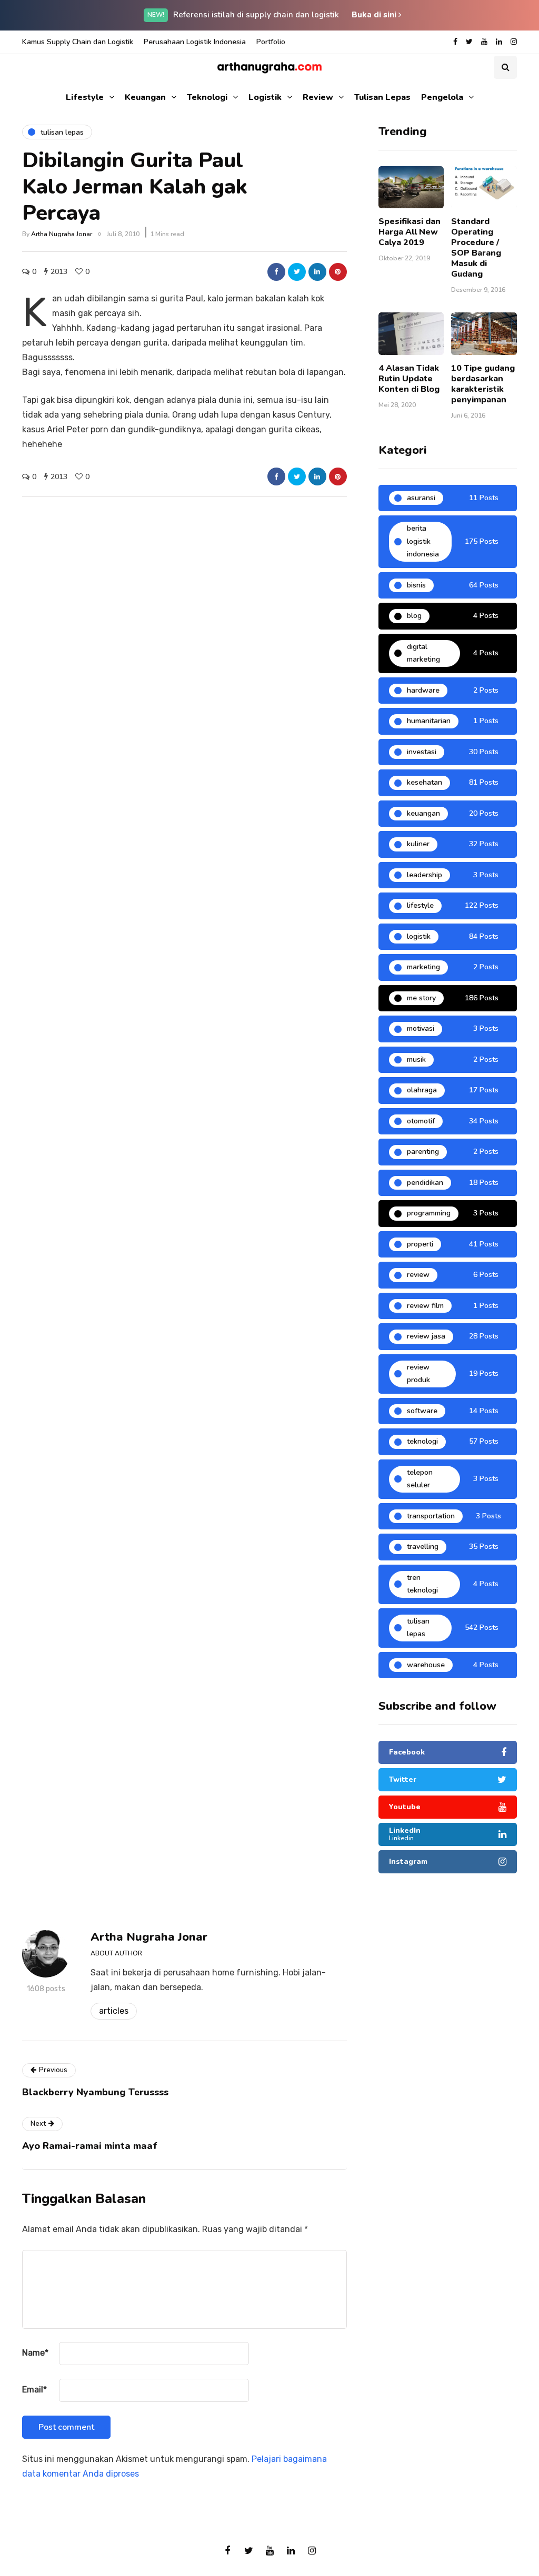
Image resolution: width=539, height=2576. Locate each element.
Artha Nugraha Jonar (62, 234)
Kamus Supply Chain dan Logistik (78, 42)
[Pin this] (338, 272)
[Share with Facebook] (276, 272)
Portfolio (271, 42)
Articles (114, 2011)
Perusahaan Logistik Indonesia (195, 42)
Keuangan (145, 97)
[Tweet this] (297, 272)
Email (34, 2390)
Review (318, 97)
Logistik (265, 97)
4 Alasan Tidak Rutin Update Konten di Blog (409, 379)
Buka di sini (375, 15)
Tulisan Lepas (382, 97)
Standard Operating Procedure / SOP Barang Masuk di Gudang (476, 248)
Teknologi (207, 97)
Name (35, 2353)
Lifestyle (85, 97)
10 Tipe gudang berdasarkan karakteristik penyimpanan (483, 384)
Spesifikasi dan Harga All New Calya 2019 (410, 232)
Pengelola (442, 97)
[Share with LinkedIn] (317, 272)
